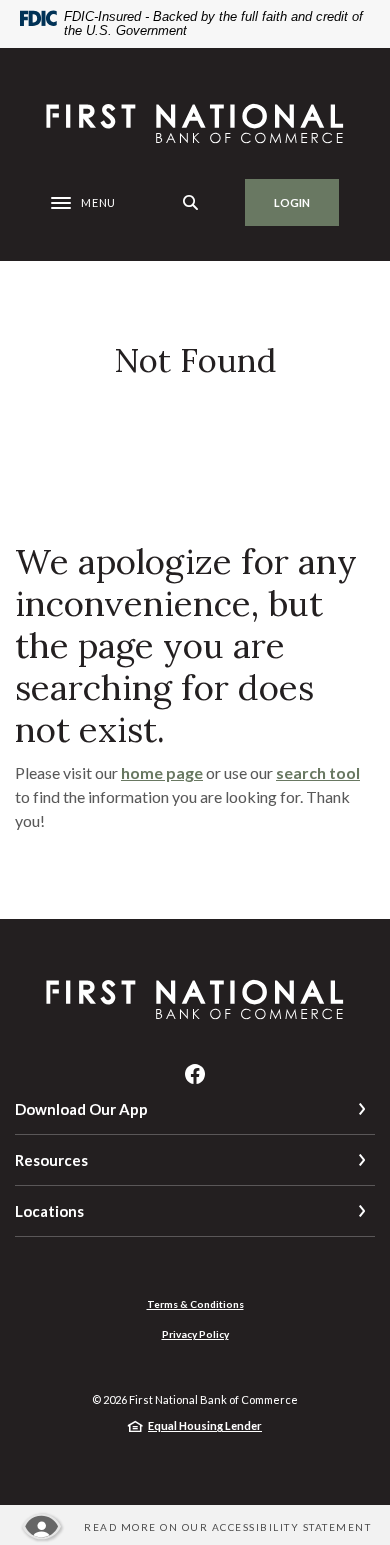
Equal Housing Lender (205, 1425)
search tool (318, 772)
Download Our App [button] (81, 1109)
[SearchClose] (191, 202)
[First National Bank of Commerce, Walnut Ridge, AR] (195, 123)
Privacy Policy (195, 1334)
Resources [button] (51, 1160)
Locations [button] (49, 1211)
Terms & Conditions (195, 1304)
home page (162, 772)
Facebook (195, 1074)
